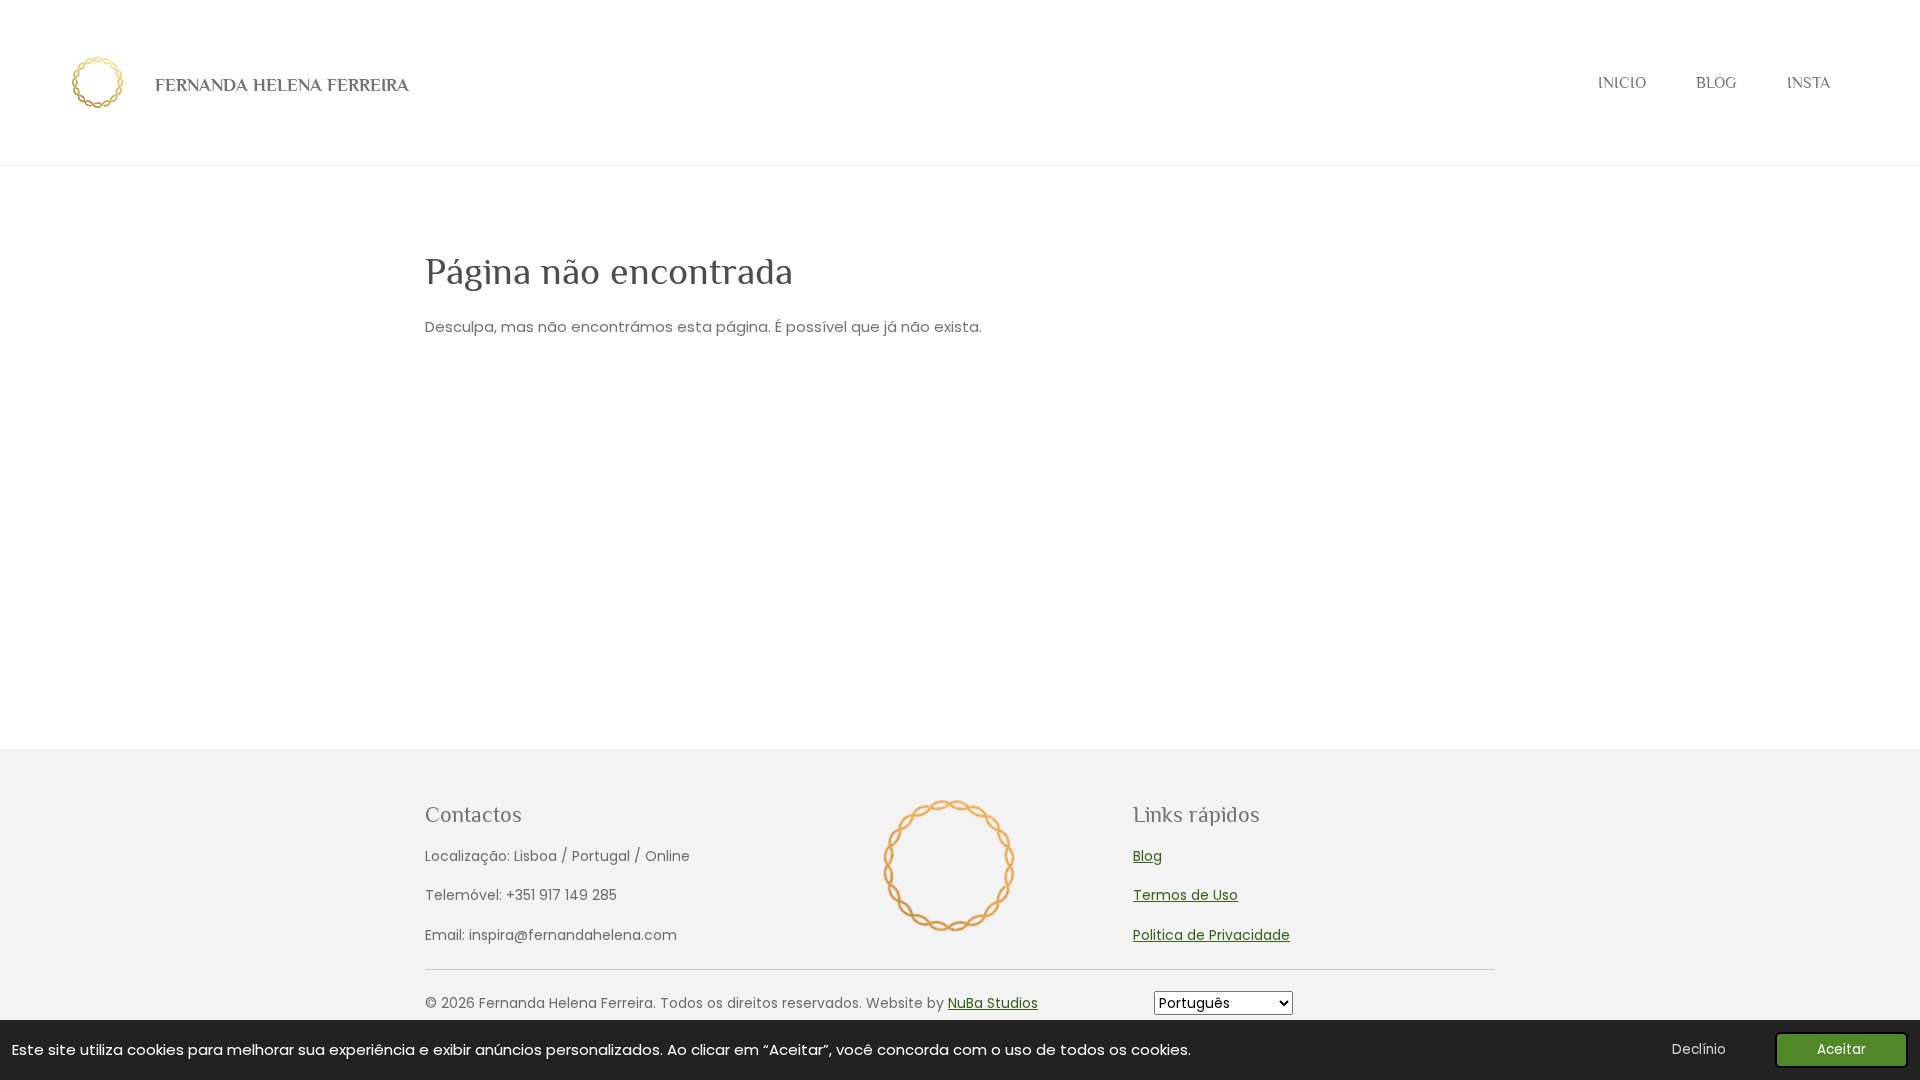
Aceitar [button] (1841, 1049)
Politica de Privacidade (1211, 935)
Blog (1147, 856)
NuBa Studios (993, 1003)
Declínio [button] (1699, 1049)
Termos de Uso (1185, 895)
